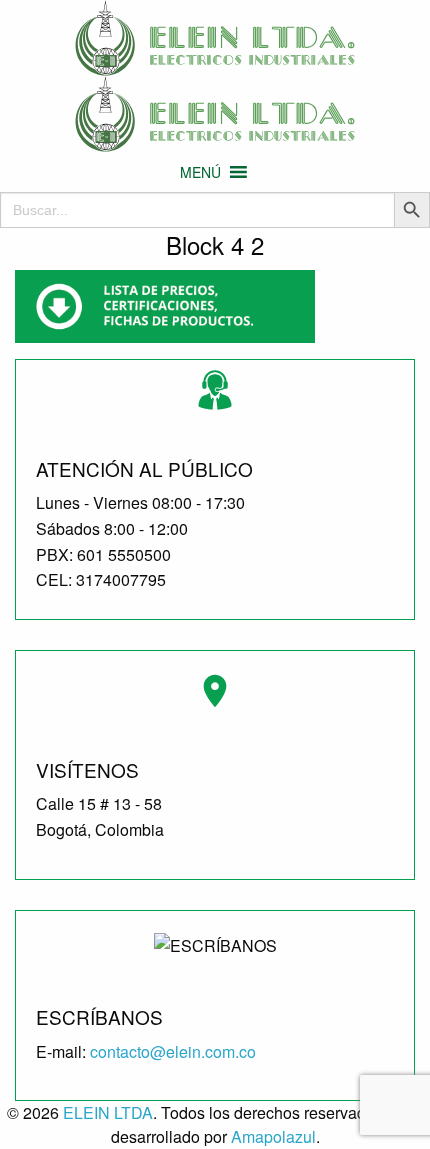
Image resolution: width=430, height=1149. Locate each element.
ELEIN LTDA (108, 1112)
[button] (200, 172)
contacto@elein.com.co (173, 1051)
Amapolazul (273, 1136)
